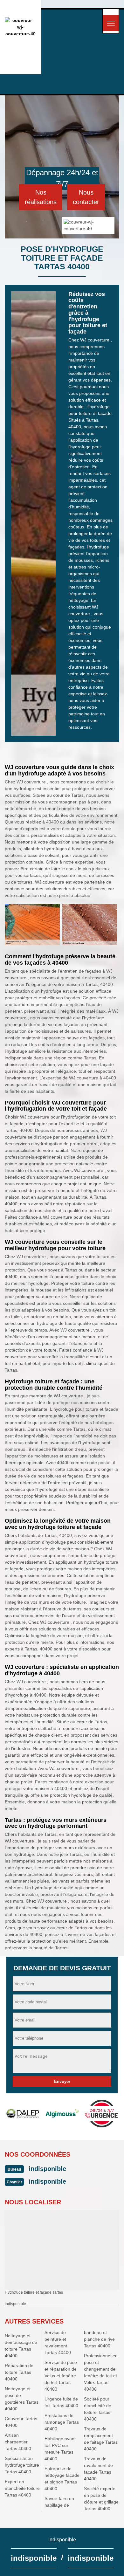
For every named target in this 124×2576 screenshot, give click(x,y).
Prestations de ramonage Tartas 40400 (62, 2422)
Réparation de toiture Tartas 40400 (19, 2372)
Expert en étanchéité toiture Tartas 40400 (22, 2488)
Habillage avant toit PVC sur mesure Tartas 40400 (60, 2449)
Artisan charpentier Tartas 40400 (18, 2442)
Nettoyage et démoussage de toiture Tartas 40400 (21, 2346)
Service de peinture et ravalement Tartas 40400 (58, 2342)
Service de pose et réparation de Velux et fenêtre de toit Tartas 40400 (61, 2376)
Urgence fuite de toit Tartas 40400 (61, 2402)
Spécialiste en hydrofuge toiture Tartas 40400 (22, 2465)
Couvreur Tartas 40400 (21, 2422)
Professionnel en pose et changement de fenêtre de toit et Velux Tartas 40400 (101, 2372)
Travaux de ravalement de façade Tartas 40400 (98, 2469)
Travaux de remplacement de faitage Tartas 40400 (101, 2439)
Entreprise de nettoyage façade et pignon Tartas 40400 (62, 2479)
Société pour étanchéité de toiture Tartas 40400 (98, 2409)
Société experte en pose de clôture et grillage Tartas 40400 (101, 2499)
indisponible (47, 2169)
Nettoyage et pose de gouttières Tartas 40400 (22, 2399)
